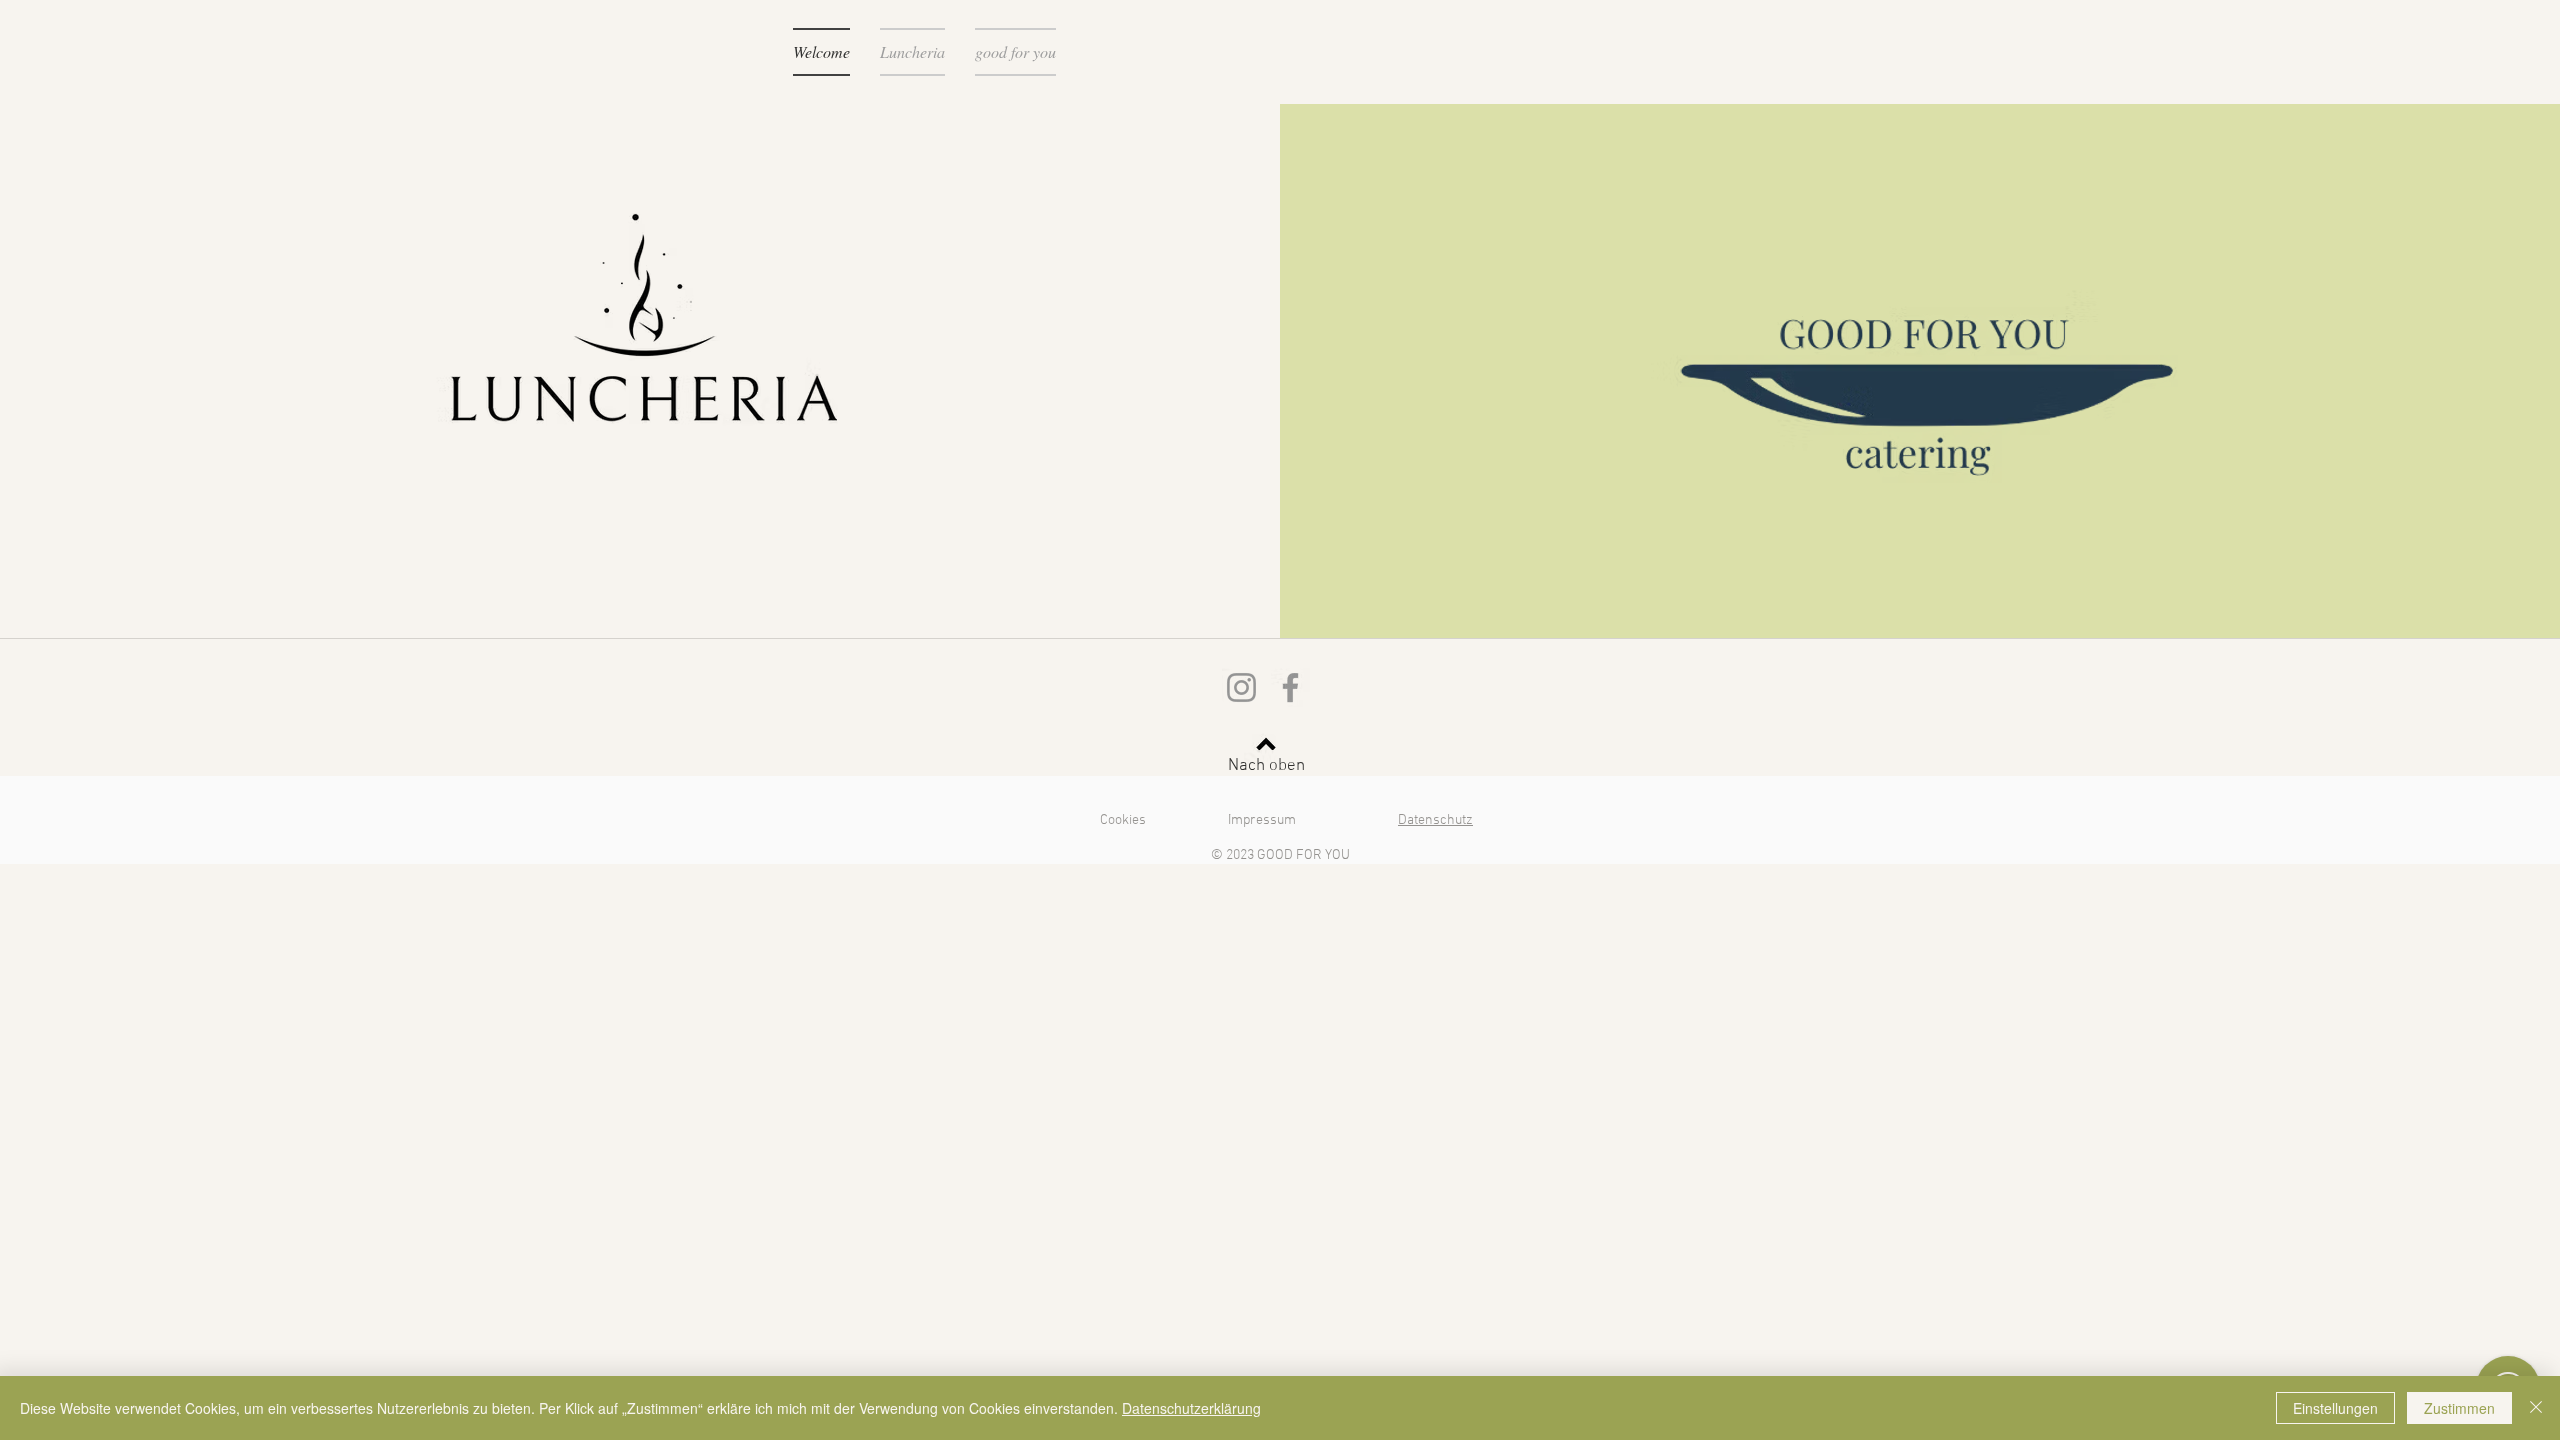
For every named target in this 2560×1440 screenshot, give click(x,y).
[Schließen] (2536, 1408)
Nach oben (1266, 766)
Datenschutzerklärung (1191, 1408)
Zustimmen (2459, 1408)
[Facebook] (1290, 687)
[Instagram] (1241, 687)
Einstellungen (2335, 1408)
